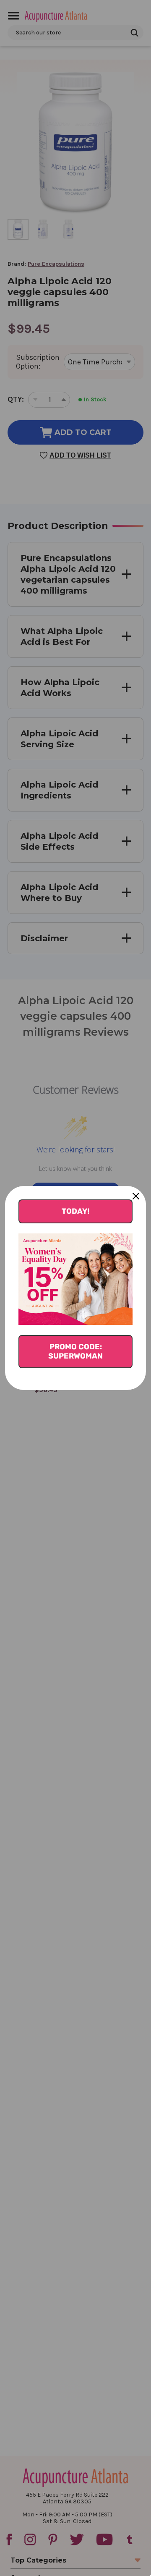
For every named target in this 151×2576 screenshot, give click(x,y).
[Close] (136, 1196)
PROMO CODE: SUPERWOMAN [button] (75, 1351)
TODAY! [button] (75, 1211)
